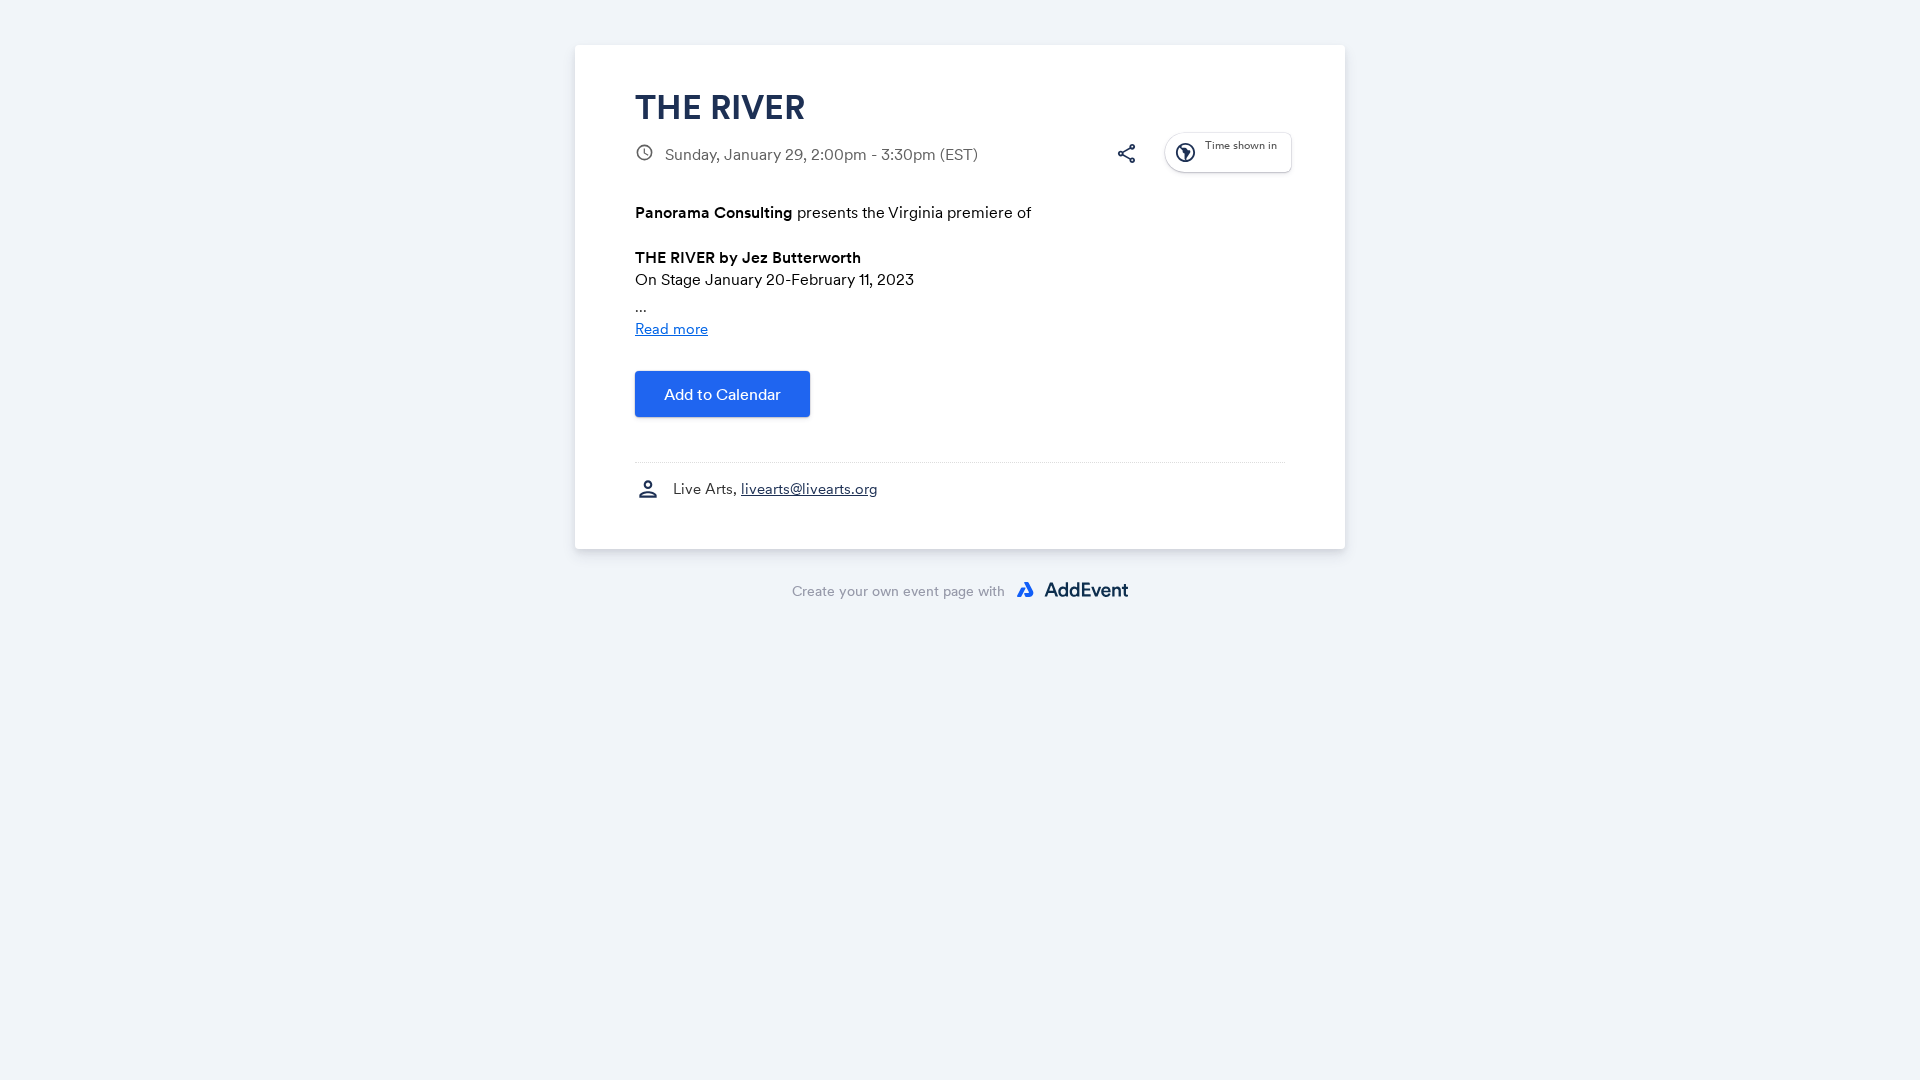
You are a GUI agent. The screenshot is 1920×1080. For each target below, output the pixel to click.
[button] (1126, 154)
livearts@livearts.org (809, 488)
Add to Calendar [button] (722, 394)
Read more (671, 328)
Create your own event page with (898, 591)
